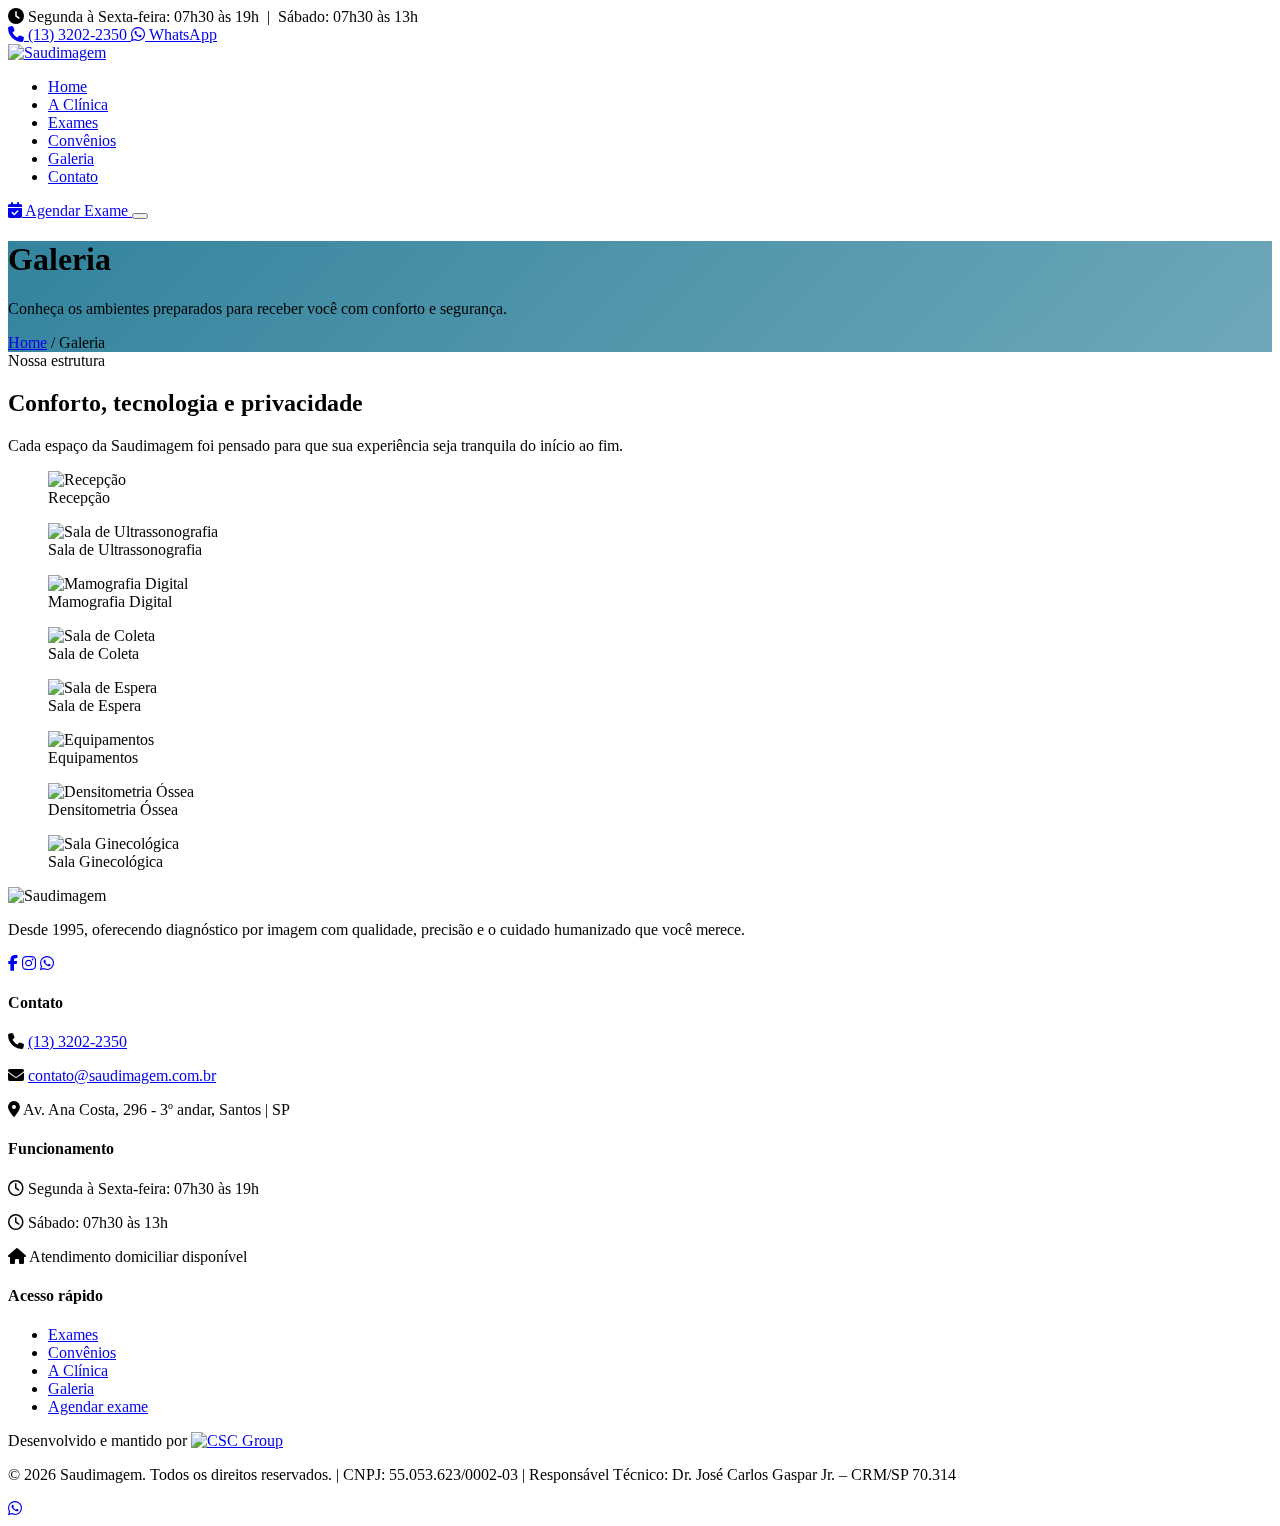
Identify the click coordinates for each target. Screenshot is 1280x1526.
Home (67, 86)
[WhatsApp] (47, 963)
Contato (73, 176)
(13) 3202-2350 (77, 34)
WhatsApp (181, 34)
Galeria (71, 158)
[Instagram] (29, 963)
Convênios (82, 140)
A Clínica (78, 104)
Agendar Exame (77, 210)
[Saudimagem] (57, 52)
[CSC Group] (237, 1440)
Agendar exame (98, 1406)
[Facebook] (13, 963)
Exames (73, 122)
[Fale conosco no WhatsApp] (15, 1508)
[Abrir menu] (140, 216)
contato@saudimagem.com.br (122, 1075)
